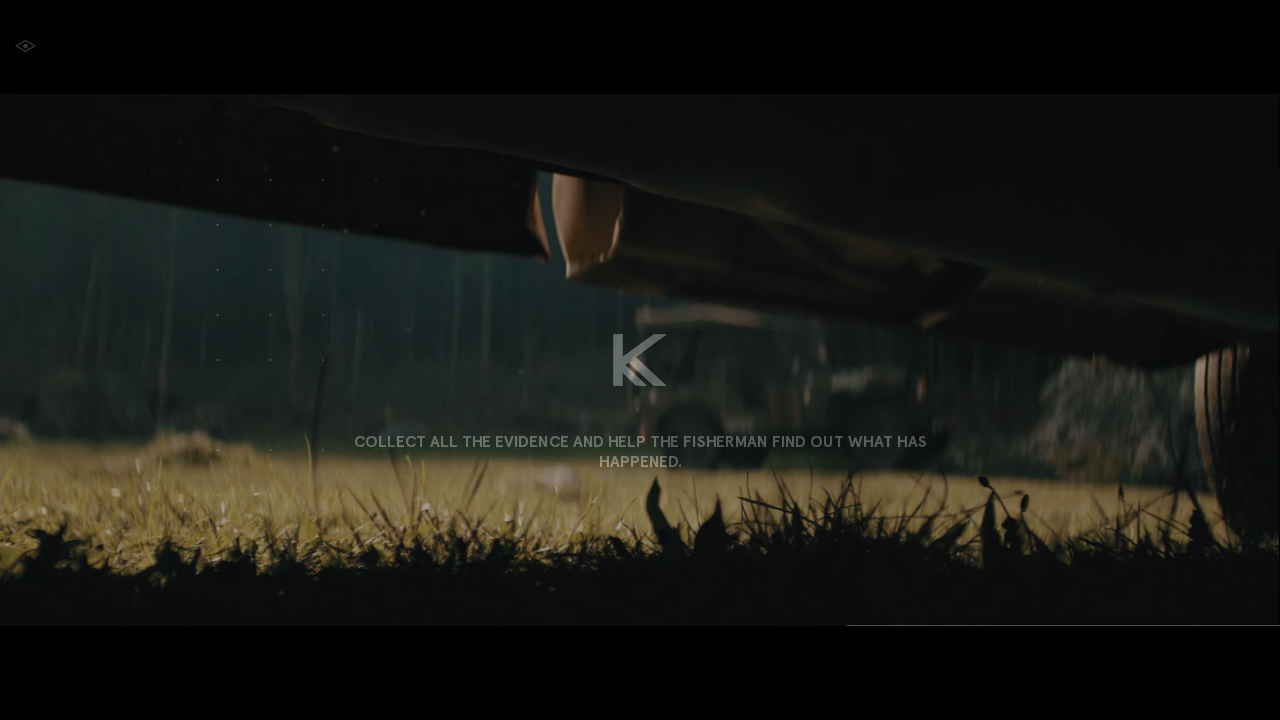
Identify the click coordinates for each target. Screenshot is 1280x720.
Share (1236, 46)
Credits (1129, 46)
